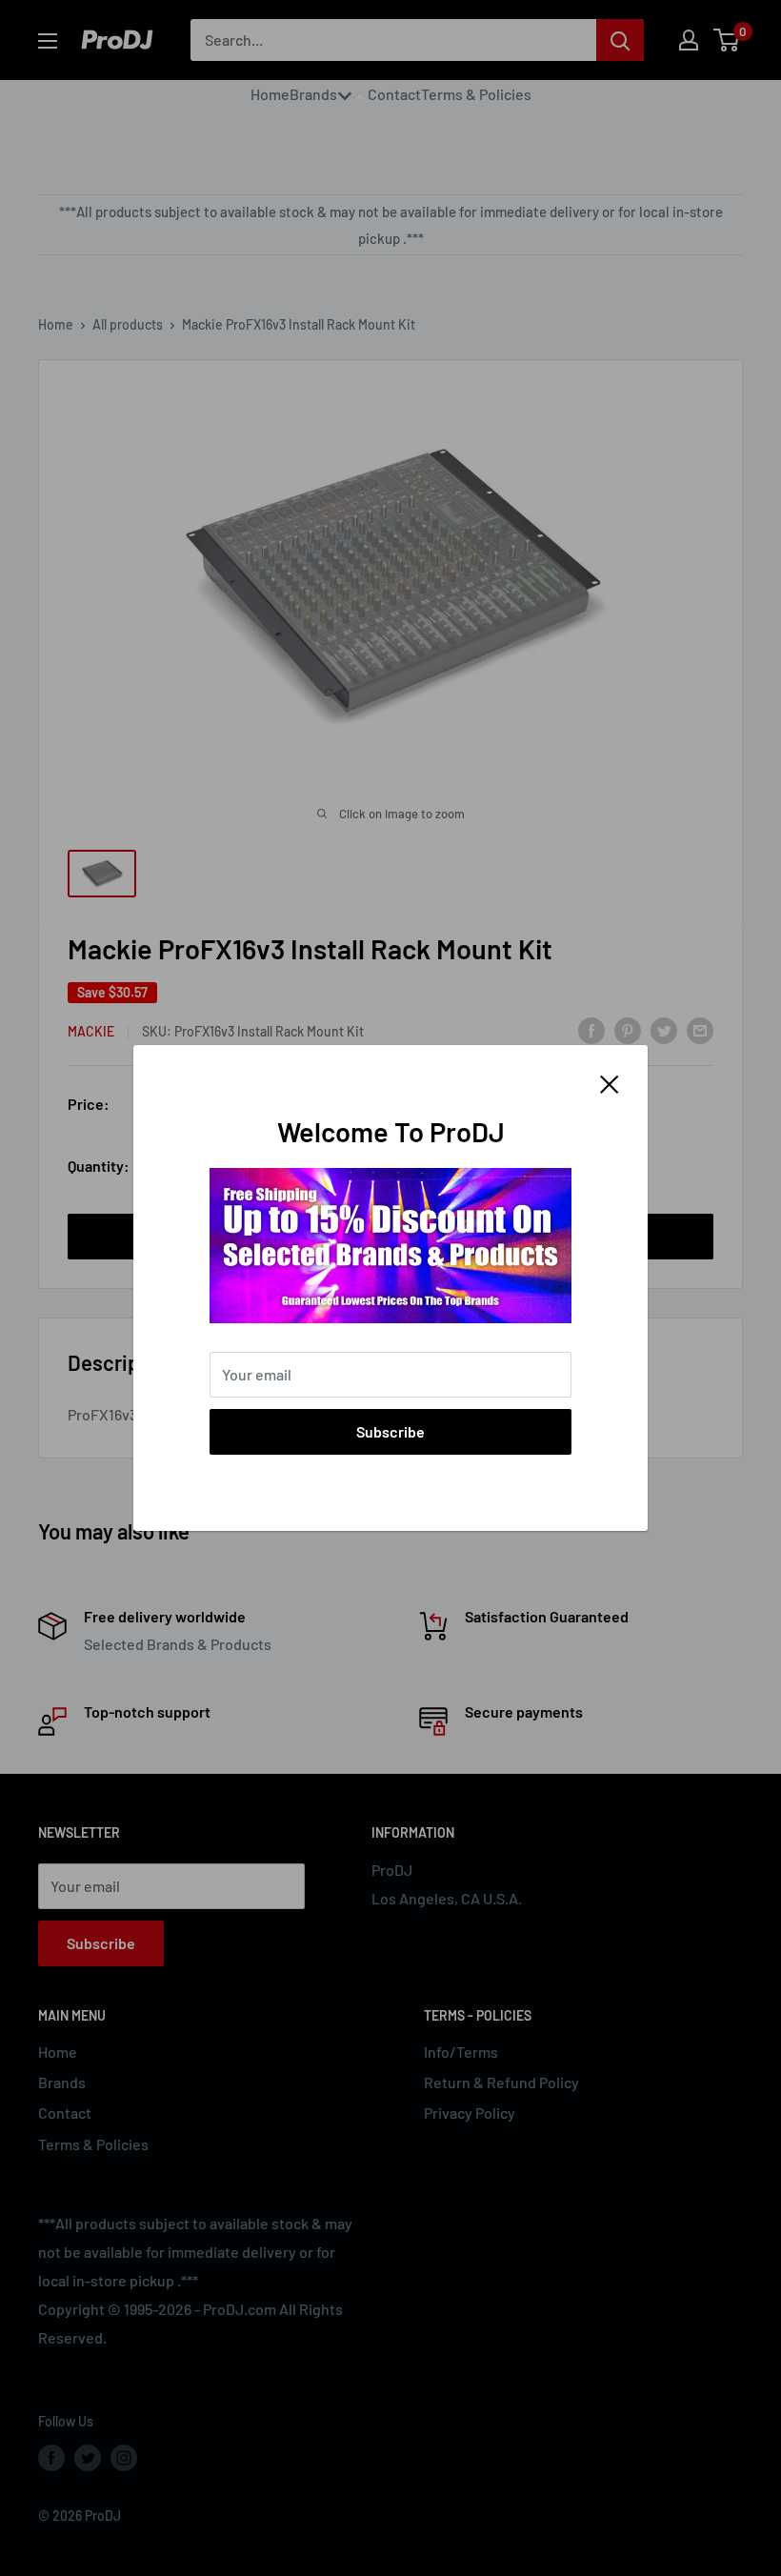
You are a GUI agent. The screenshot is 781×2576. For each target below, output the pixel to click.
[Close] (610, 1082)
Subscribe (390, 1431)
